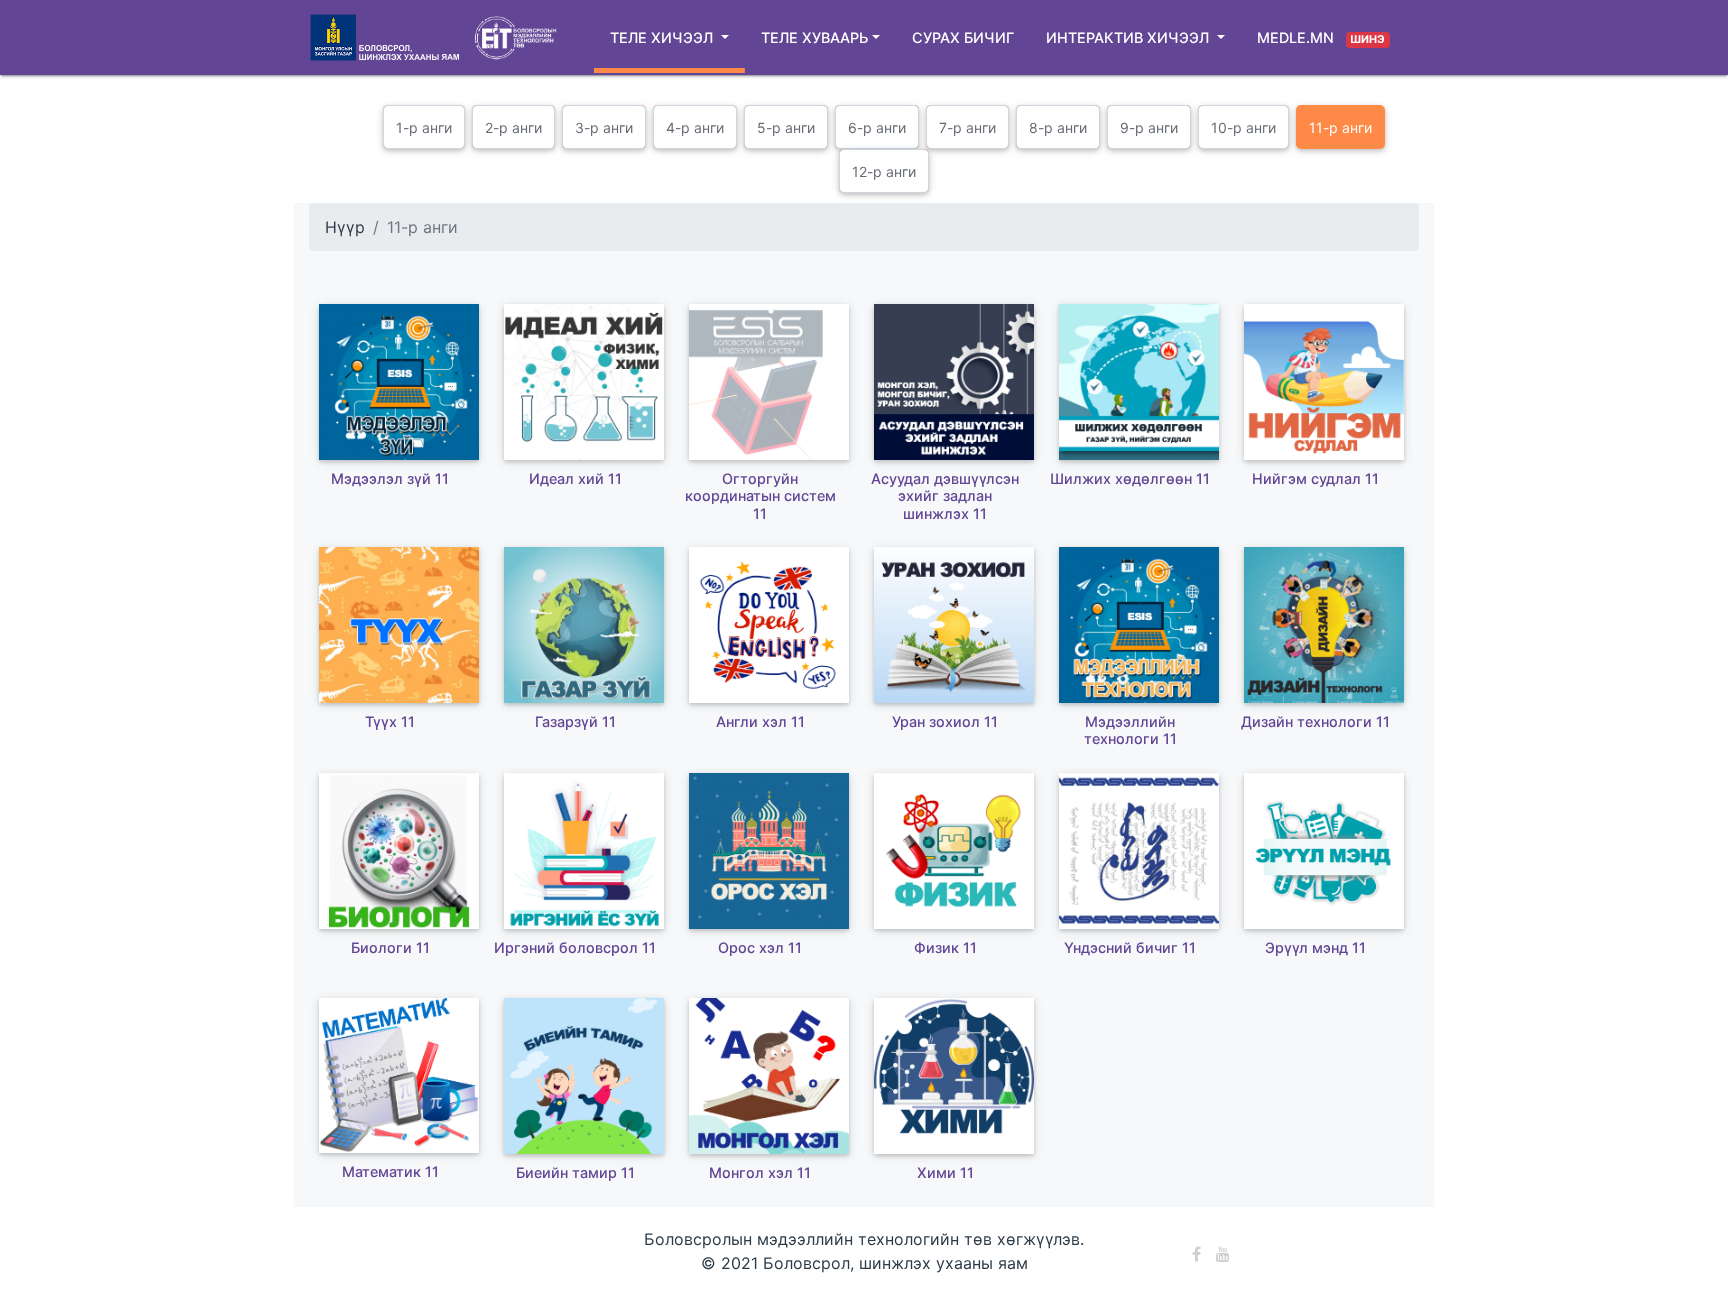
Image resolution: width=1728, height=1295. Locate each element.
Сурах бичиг (963, 37)
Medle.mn (1321, 37)
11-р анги (1340, 127)
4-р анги (695, 127)
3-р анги (604, 127)
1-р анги (424, 127)
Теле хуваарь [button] (815, 37)
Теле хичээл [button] (663, 37)
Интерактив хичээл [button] (1129, 37)
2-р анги (513, 127)
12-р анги (884, 171)
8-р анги (1058, 127)
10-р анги (1243, 127)
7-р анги (967, 127)
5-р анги (786, 127)
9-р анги (1149, 127)
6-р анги (877, 127)
